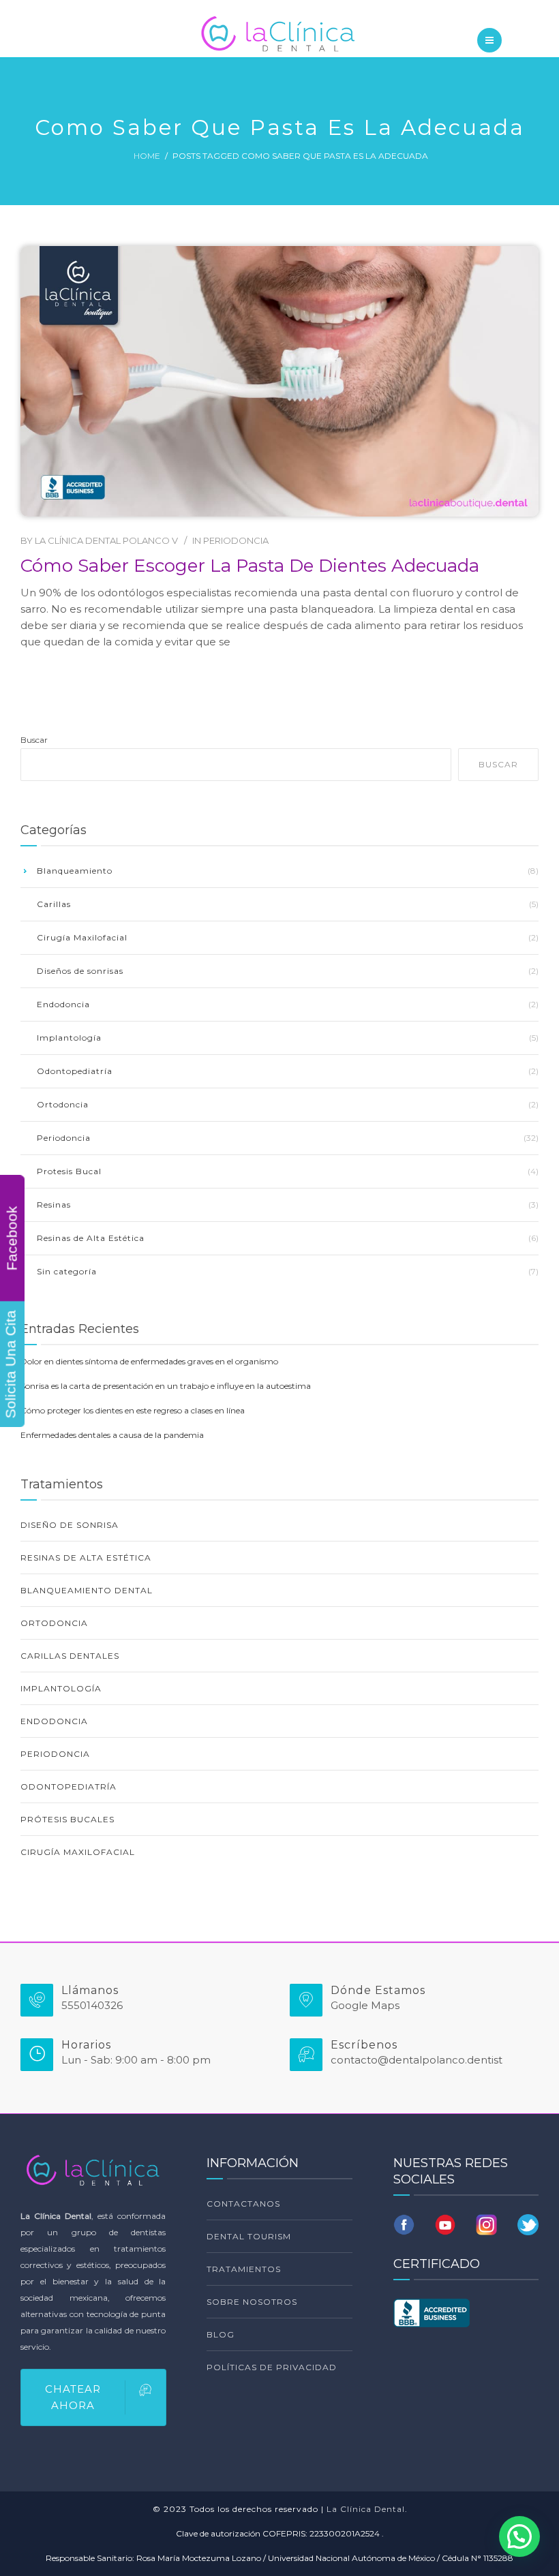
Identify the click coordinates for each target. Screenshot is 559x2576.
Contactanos (243, 2204)
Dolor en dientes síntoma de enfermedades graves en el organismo (149, 1361)
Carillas (54, 904)
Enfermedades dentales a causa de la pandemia (112, 1435)
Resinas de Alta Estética (91, 1238)
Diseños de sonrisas (80, 971)
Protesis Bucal (69, 1171)
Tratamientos (244, 2269)
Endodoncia (63, 1004)
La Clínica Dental (366, 2509)
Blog (221, 2334)
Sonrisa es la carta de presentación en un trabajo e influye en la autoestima (166, 1386)
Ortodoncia (63, 1104)
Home (147, 156)
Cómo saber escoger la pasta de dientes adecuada (250, 566)
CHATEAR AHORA (73, 2397)
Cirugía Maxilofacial (82, 937)
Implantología (69, 1038)
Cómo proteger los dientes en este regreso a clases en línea (133, 1410)
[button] (519, 2536)
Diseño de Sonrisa (70, 1525)
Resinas (54, 1205)
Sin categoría (67, 1271)
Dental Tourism (249, 2236)
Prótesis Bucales (67, 1819)
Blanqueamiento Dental (87, 1590)
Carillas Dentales (70, 1656)
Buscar (34, 740)
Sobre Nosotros (252, 2302)
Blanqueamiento (75, 871)
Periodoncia (236, 540)
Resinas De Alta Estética (86, 1558)
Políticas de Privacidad (272, 2367)
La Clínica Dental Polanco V (106, 540)
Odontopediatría (75, 1071)
